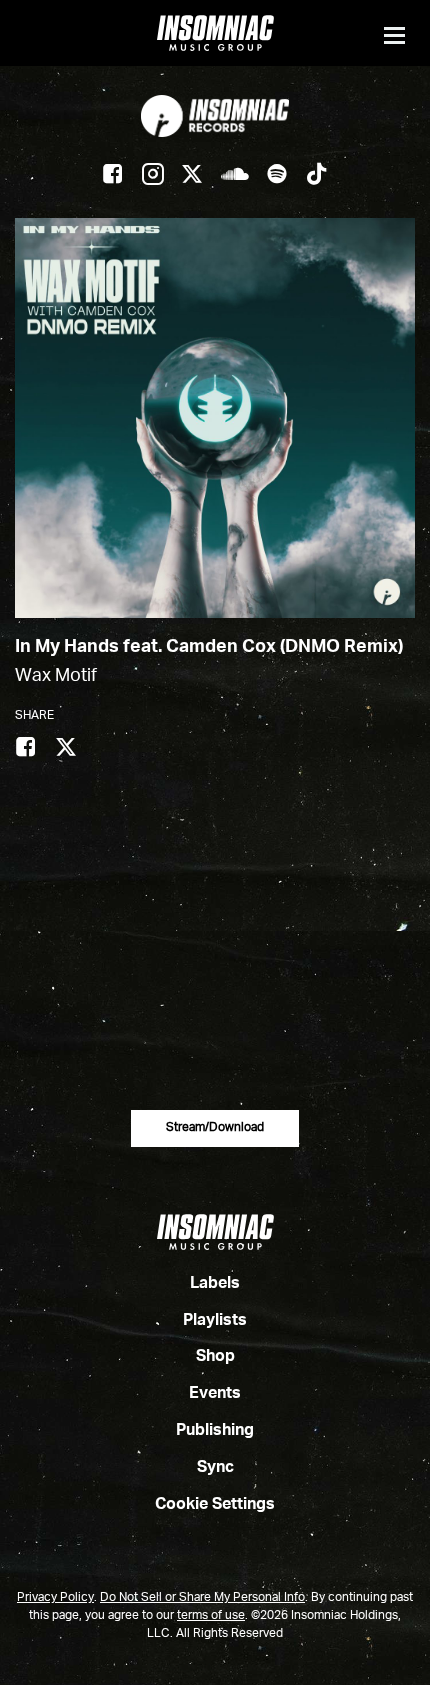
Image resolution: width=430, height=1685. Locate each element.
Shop (215, 1357)
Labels (215, 1284)
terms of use (211, 1616)
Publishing (215, 1431)
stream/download (215, 1128)
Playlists (215, 1321)
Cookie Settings (215, 1505)
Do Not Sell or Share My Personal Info (202, 1598)
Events (215, 1394)
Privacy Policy (55, 1598)
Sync (215, 1468)
